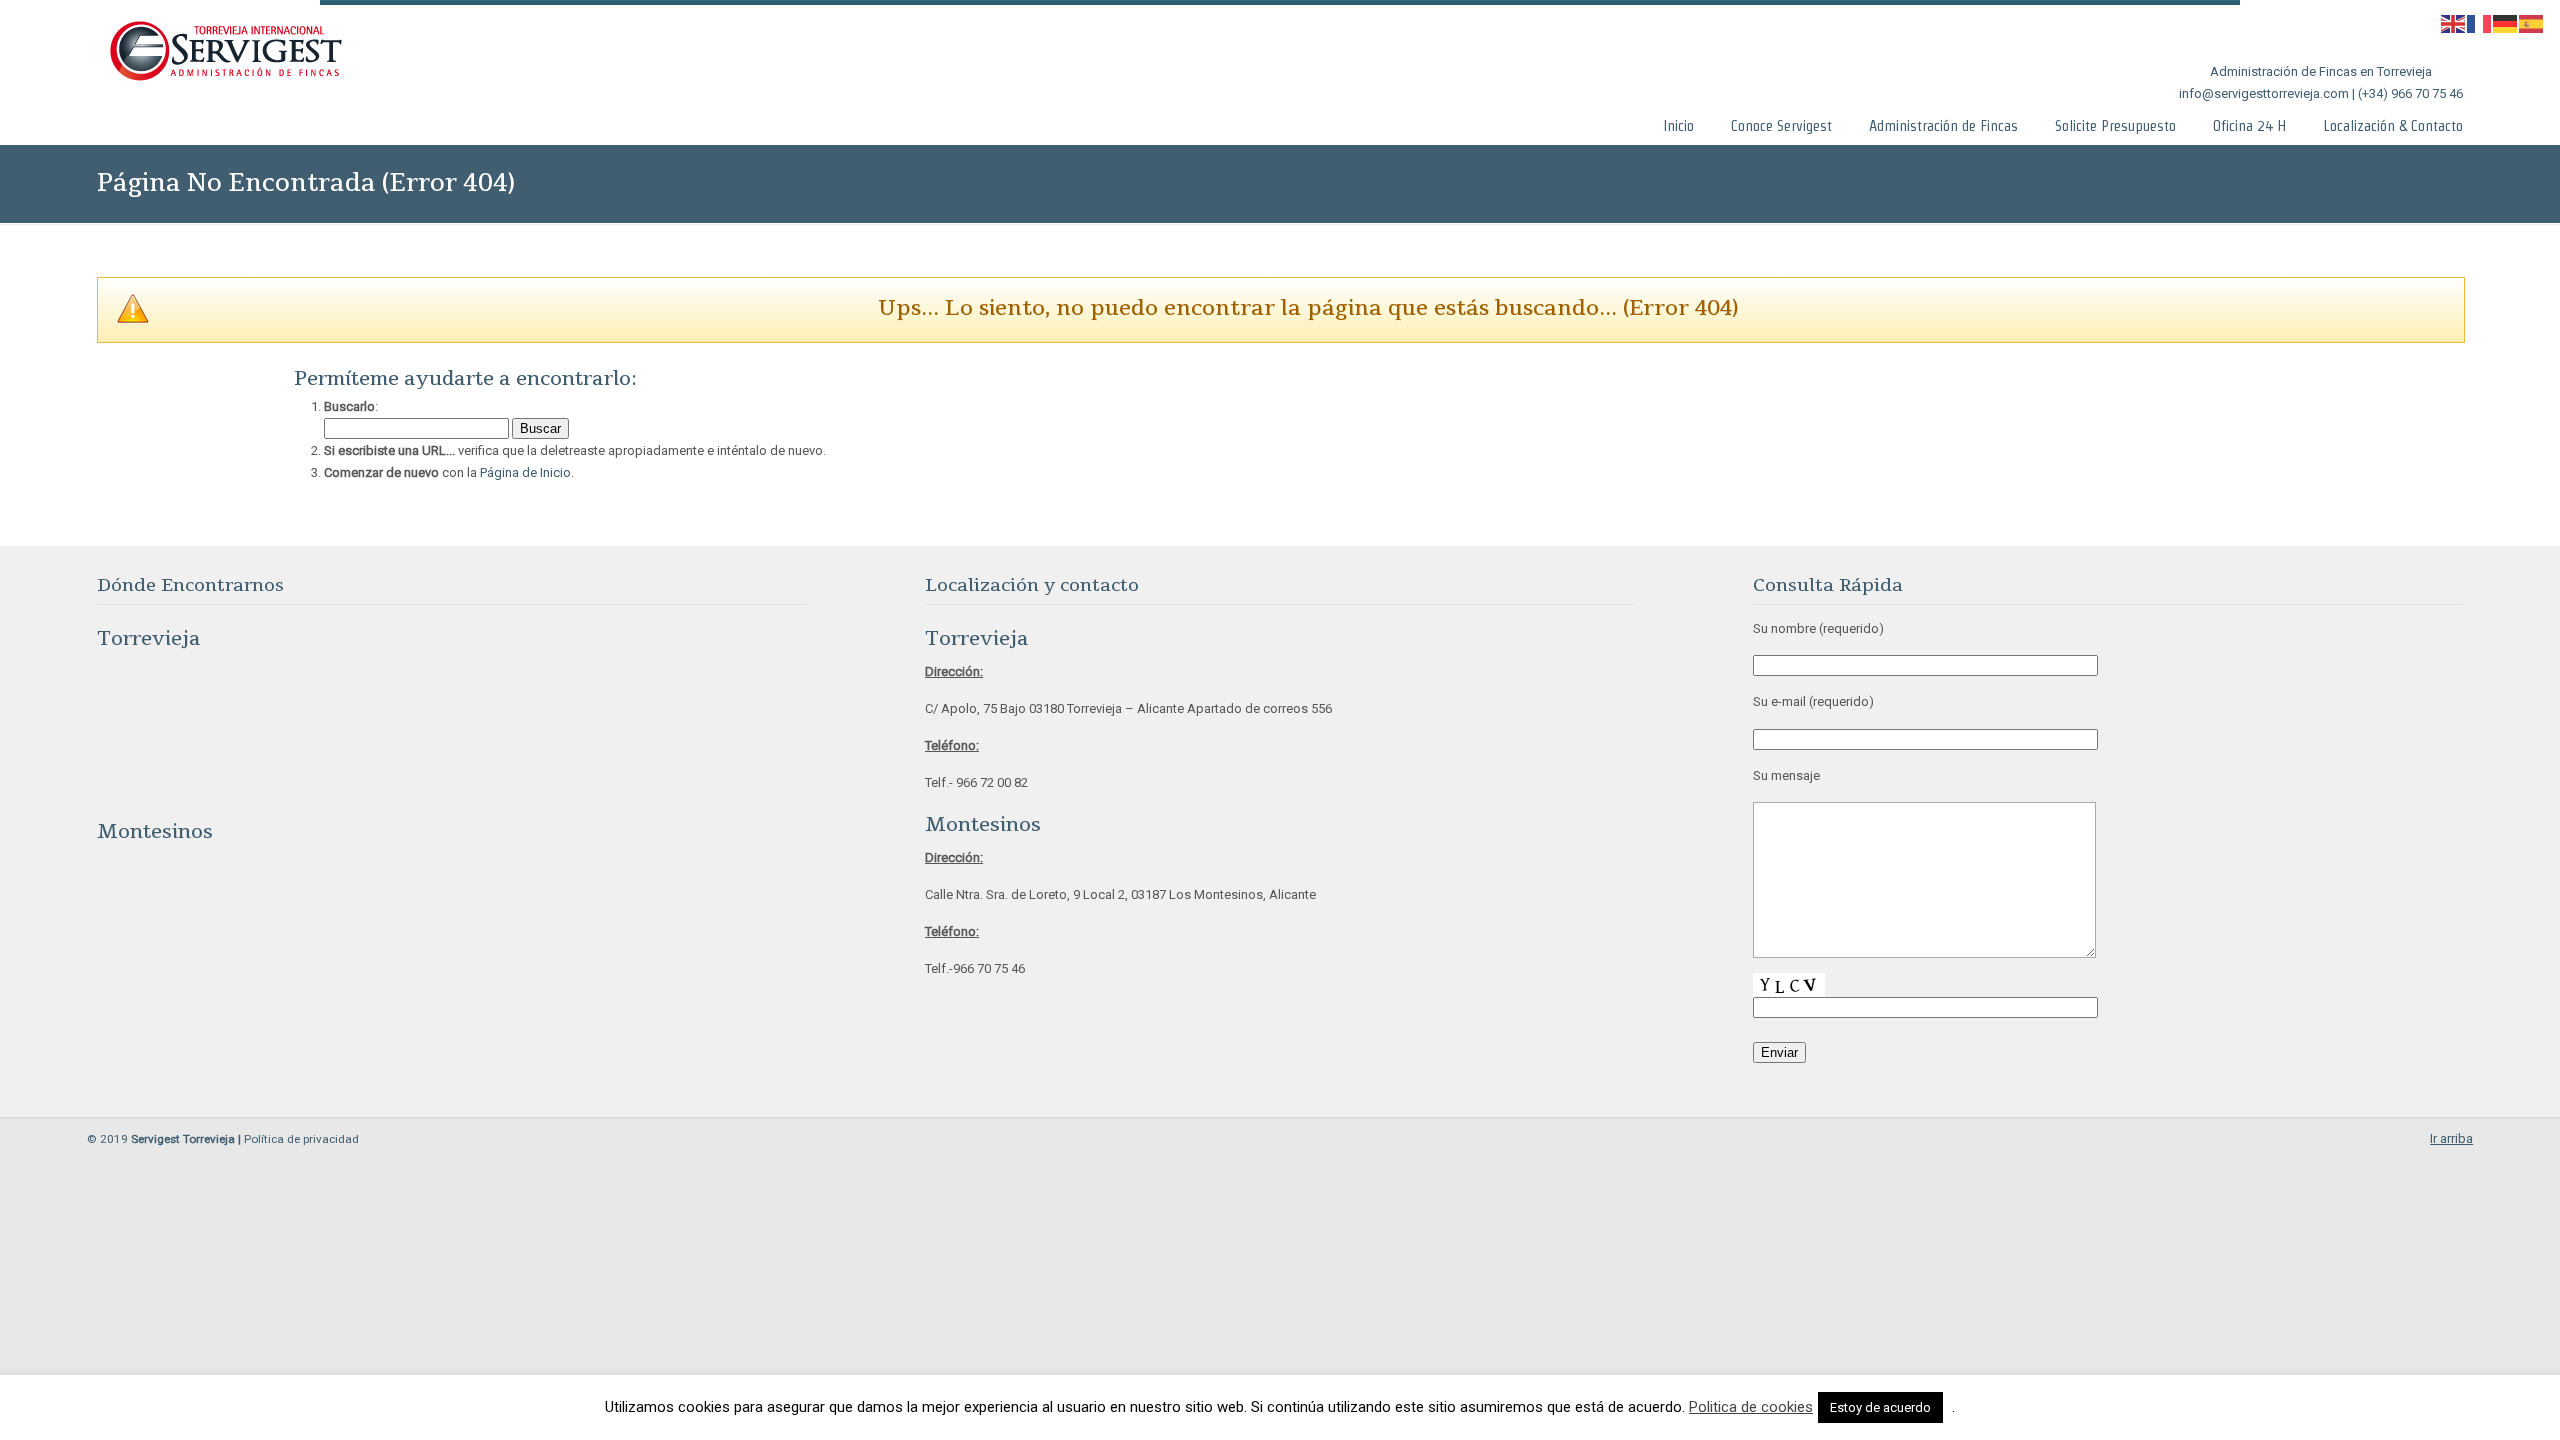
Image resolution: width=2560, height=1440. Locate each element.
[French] (2480, 22)
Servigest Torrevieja (224, 52)
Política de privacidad (301, 1139)
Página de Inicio (525, 472)
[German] (2506, 22)
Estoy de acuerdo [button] (1880, 1407)
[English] (2454, 22)
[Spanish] (2532, 22)
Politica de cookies (1751, 1407)
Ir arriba (2451, 1138)
